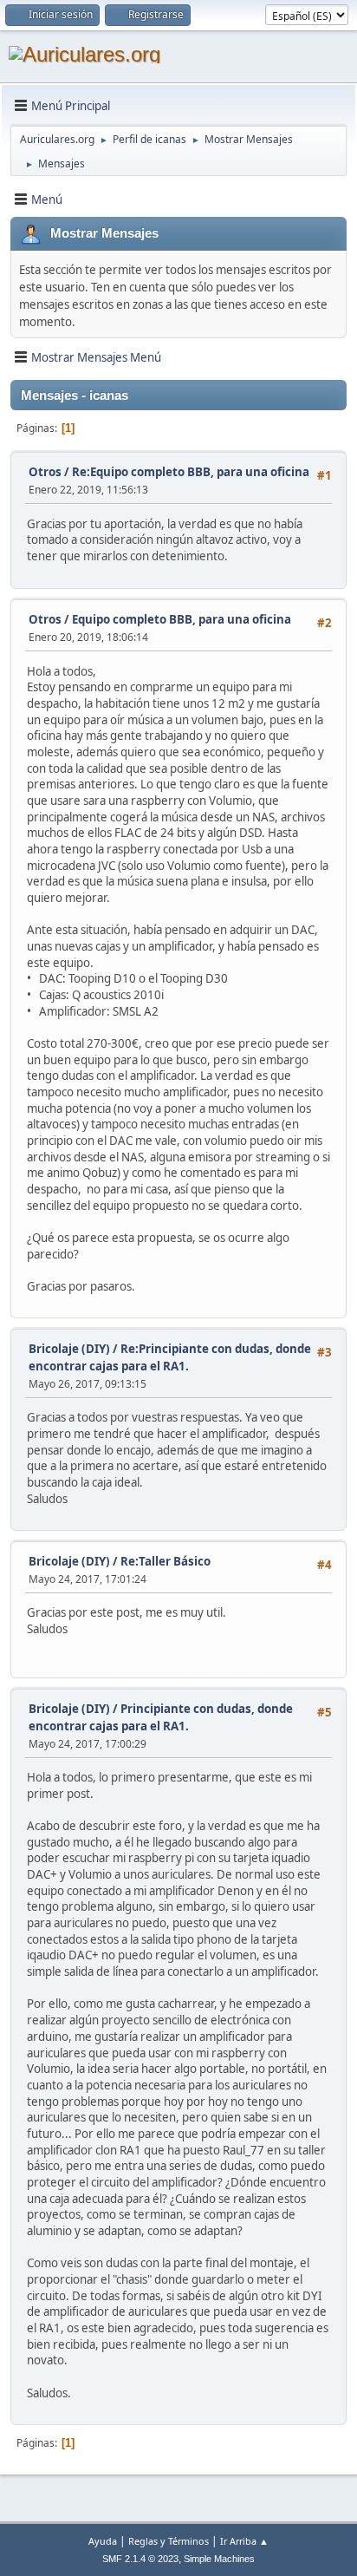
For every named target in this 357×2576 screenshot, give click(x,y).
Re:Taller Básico (166, 1561)
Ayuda (103, 2541)
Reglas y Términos (169, 2541)
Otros (45, 472)
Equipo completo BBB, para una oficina (182, 619)
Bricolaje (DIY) (69, 1349)
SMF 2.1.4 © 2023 (140, 2559)
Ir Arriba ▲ (244, 2541)
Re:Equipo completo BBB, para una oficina (191, 472)
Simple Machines (219, 2559)
